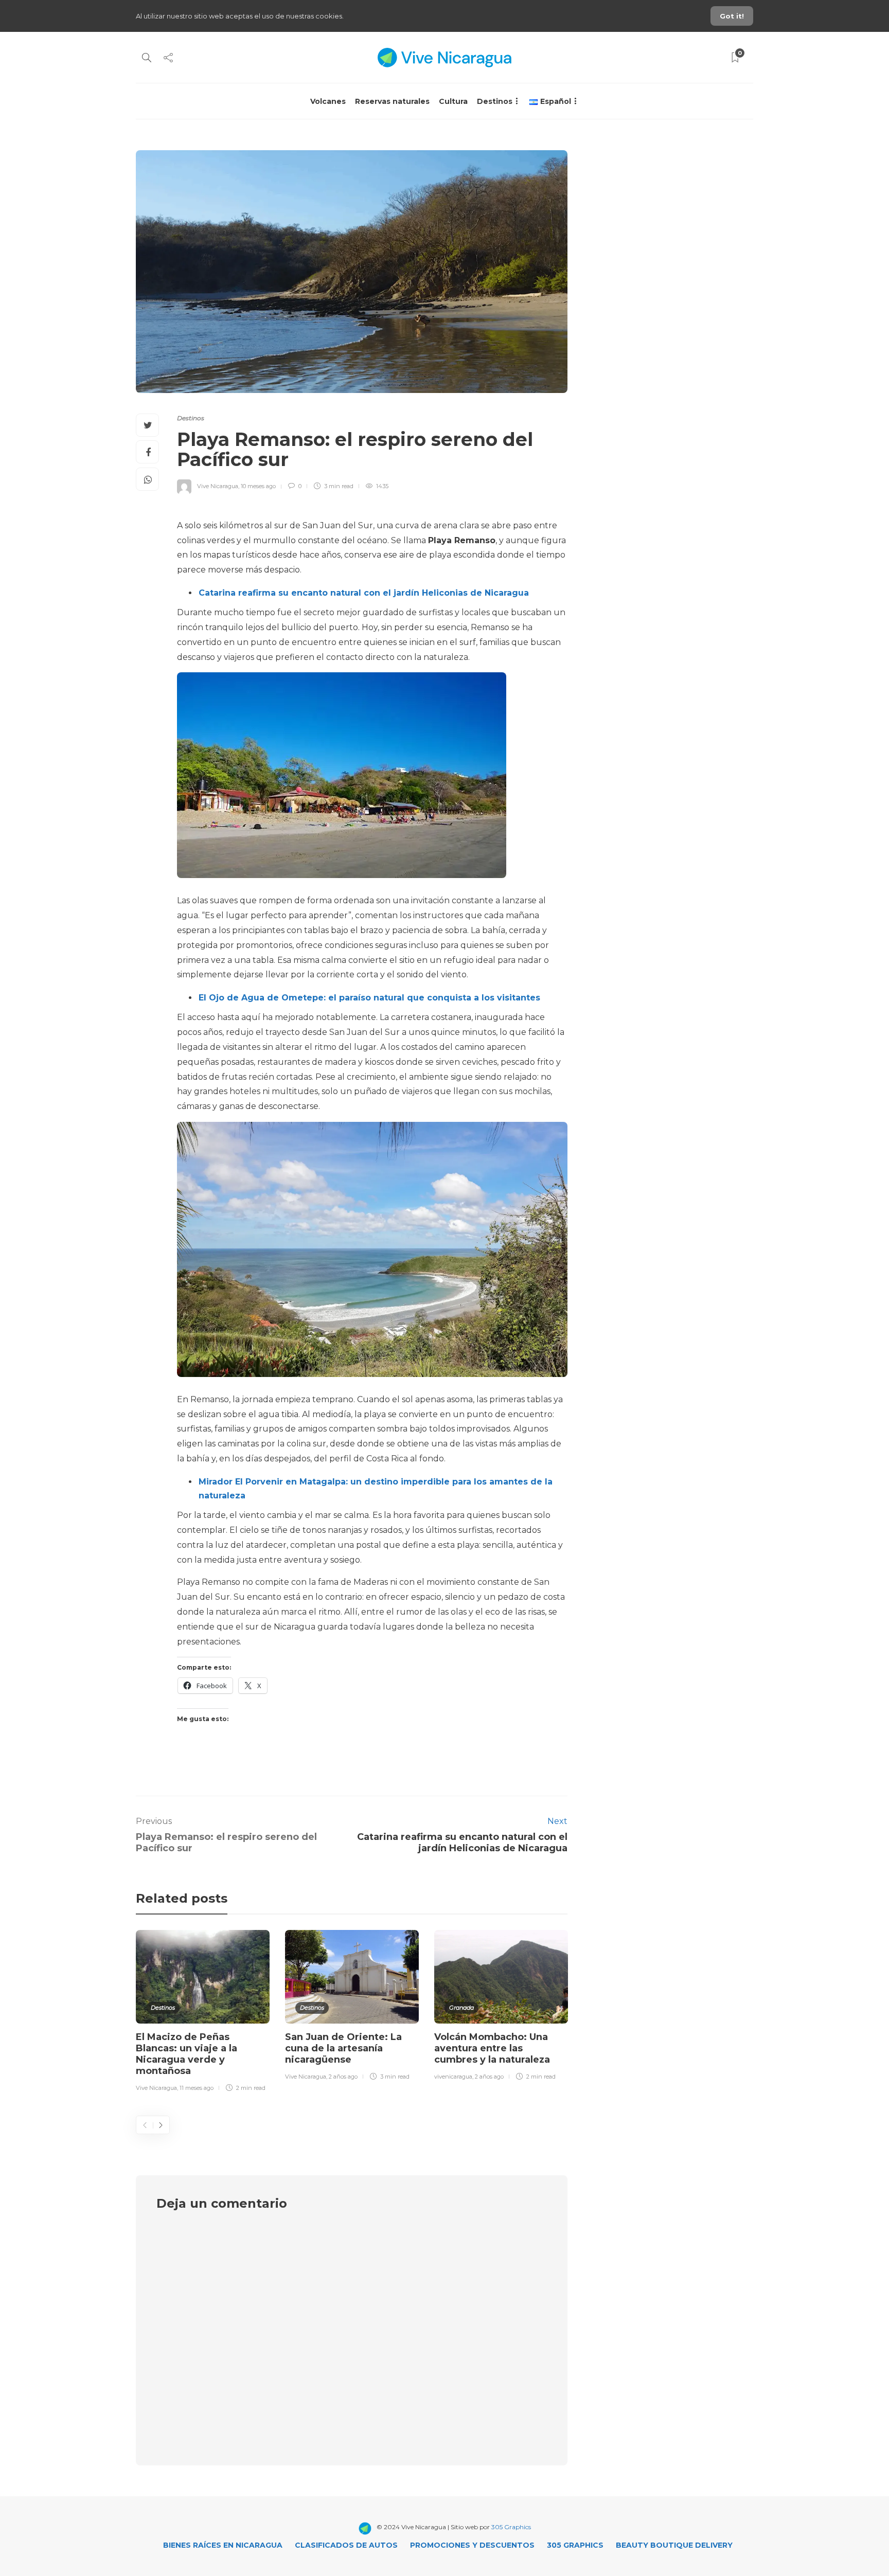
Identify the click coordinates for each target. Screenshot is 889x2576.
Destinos (495, 101)
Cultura (453, 101)
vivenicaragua (453, 2077)
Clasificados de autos (346, 2545)
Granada (461, 2008)
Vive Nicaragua (218, 486)
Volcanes (328, 101)
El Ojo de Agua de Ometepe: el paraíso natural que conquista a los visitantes (369, 998)
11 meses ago (197, 2088)
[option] (203, 2013)
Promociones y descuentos (472, 2545)
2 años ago (343, 2077)
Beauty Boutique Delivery (674, 2545)
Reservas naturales (392, 101)
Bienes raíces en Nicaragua (223, 2545)
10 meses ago (258, 486)
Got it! (732, 16)
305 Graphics (511, 2527)
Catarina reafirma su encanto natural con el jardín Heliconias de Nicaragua (364, 593)
